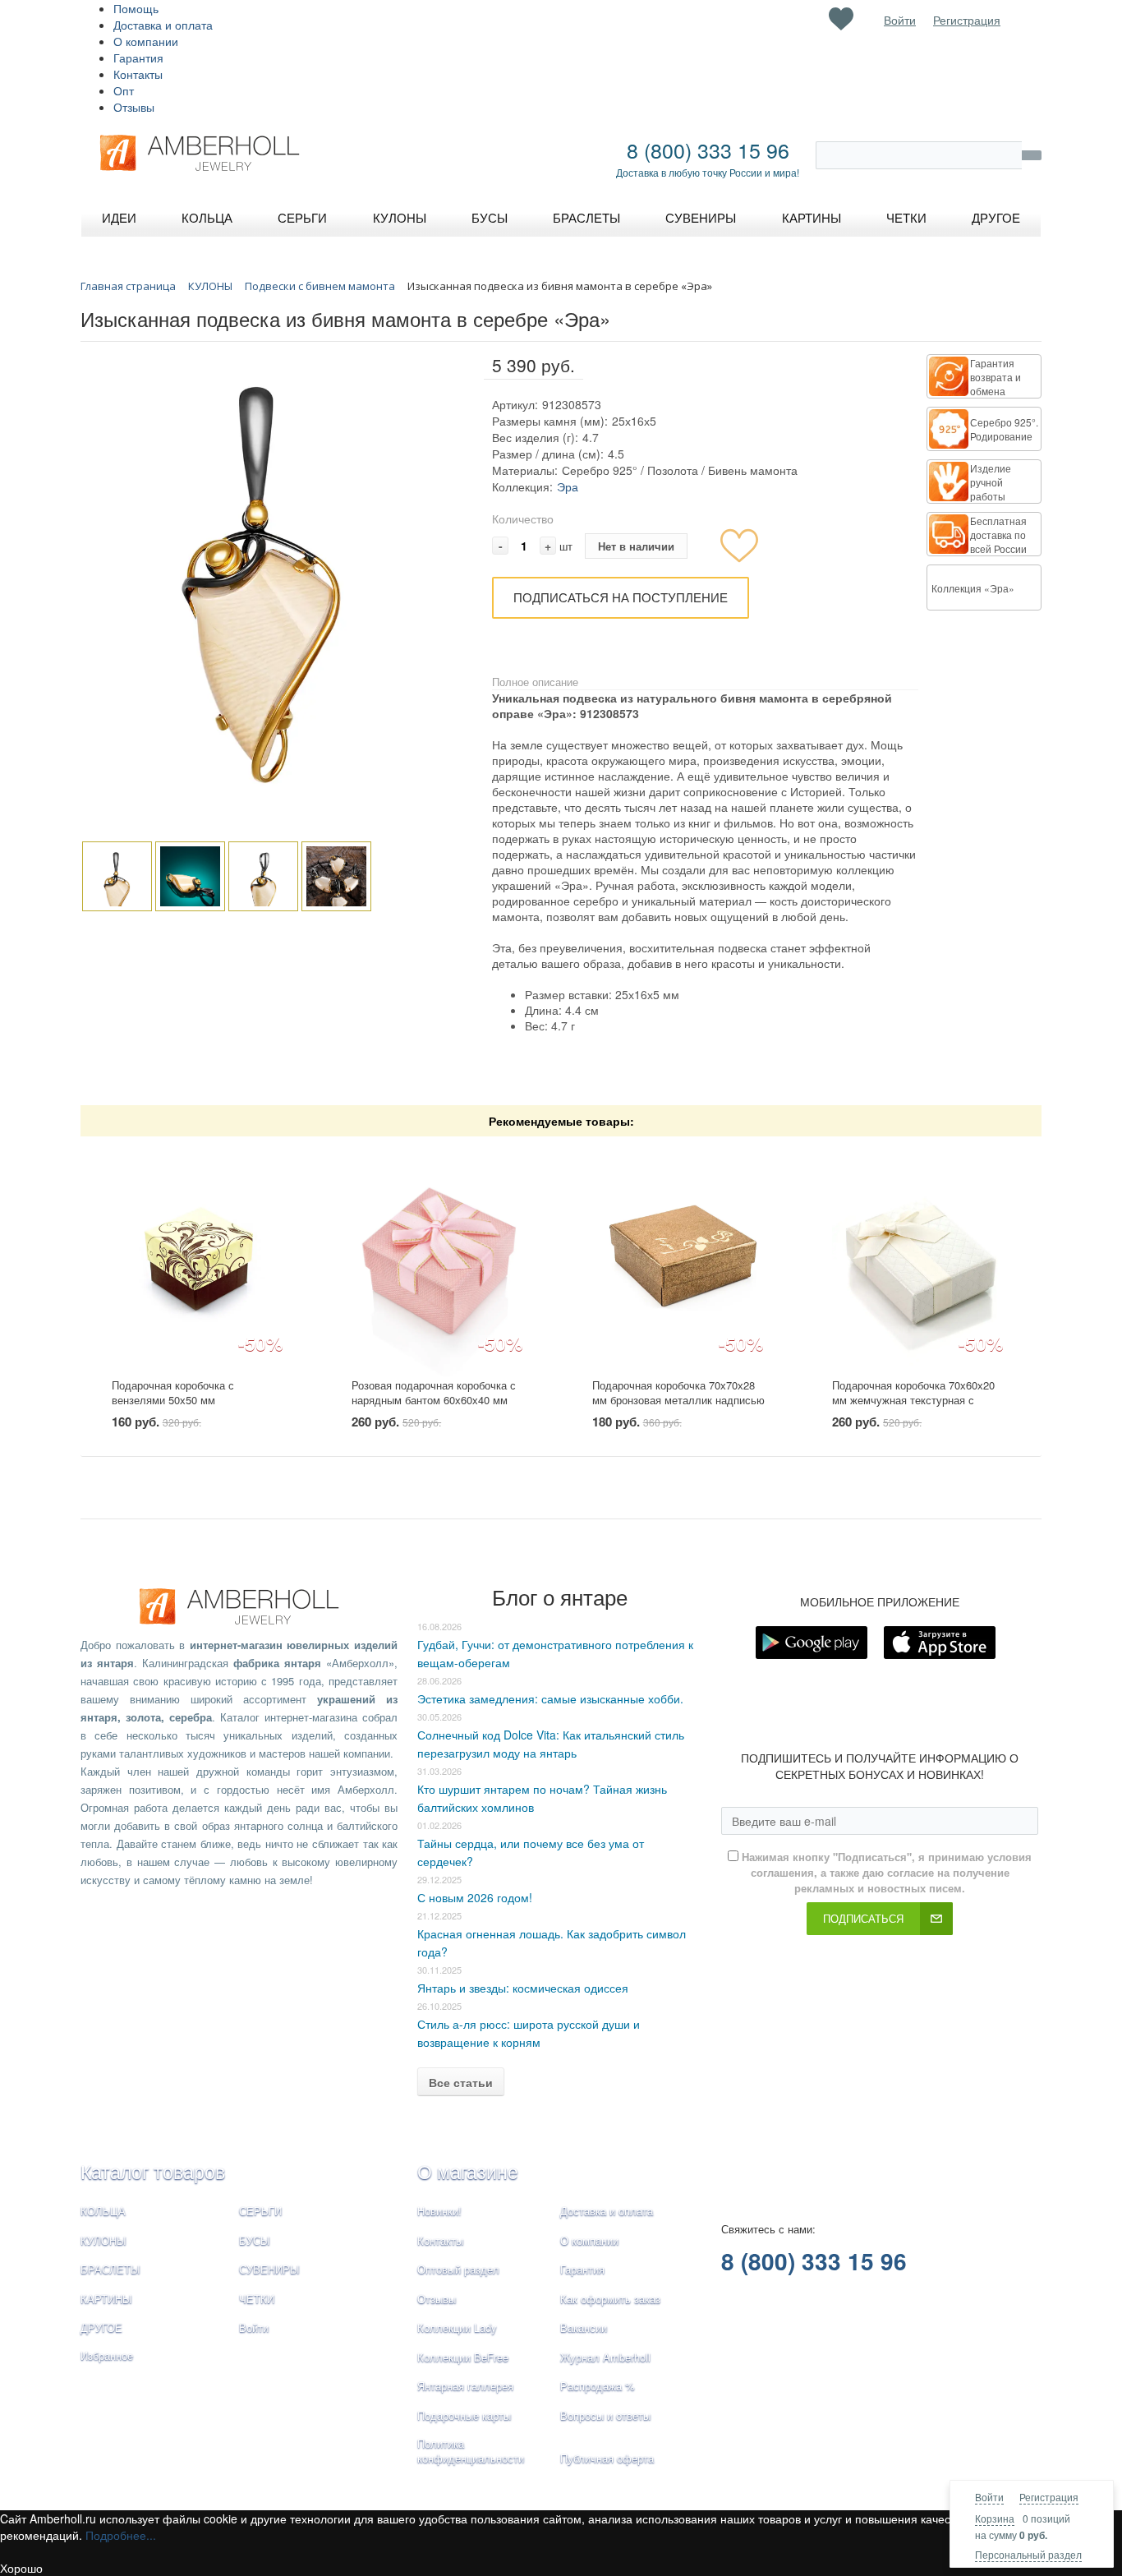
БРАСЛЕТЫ (110, 2269)
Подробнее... (121, 2535)
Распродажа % (598, 2386)
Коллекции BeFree (463, 2357)
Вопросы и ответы (605, 2415)
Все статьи (461, 2082)
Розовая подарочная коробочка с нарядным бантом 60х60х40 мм (434, 1393)
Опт (124, 90)
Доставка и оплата (163, 25)
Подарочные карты (464, 2415)
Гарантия (138, 58)
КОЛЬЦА (103, 2211)
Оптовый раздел (458, 2269)
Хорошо (21, 2568)
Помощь (136, 8)
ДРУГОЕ (101, 2327)
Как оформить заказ (610, 2299)
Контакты (138, 74)
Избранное (107, 2355)
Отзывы (134, 107)
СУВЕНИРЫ (269, 2269)
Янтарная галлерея (465, 2386)
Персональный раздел (1028, 2554)
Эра (568, 486)
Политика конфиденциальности (471, 2451)
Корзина (995, 2518)
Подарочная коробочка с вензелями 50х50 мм (173, 1393)
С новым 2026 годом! (475, 1897)
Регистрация (1049, 2497)
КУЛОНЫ (103, 2240)
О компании (146, 41)
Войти (989, 2497)
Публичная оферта (607, 2458)
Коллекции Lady (457, 2327)
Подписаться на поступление (621, 597)
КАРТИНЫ (106, 2299)
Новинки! (439, 2211)
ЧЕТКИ (257, 2299)
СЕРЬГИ (260, 2211)
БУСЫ (255, 2240)
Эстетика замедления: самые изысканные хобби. (550, 1698)
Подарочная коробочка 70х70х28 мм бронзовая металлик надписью (678, 1393)
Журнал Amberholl (605, 2357)
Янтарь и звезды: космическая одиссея (523, 1988)
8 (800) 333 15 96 (708, 150)
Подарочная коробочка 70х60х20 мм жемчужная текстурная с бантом (913, 1400)
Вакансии (584, 2327)
